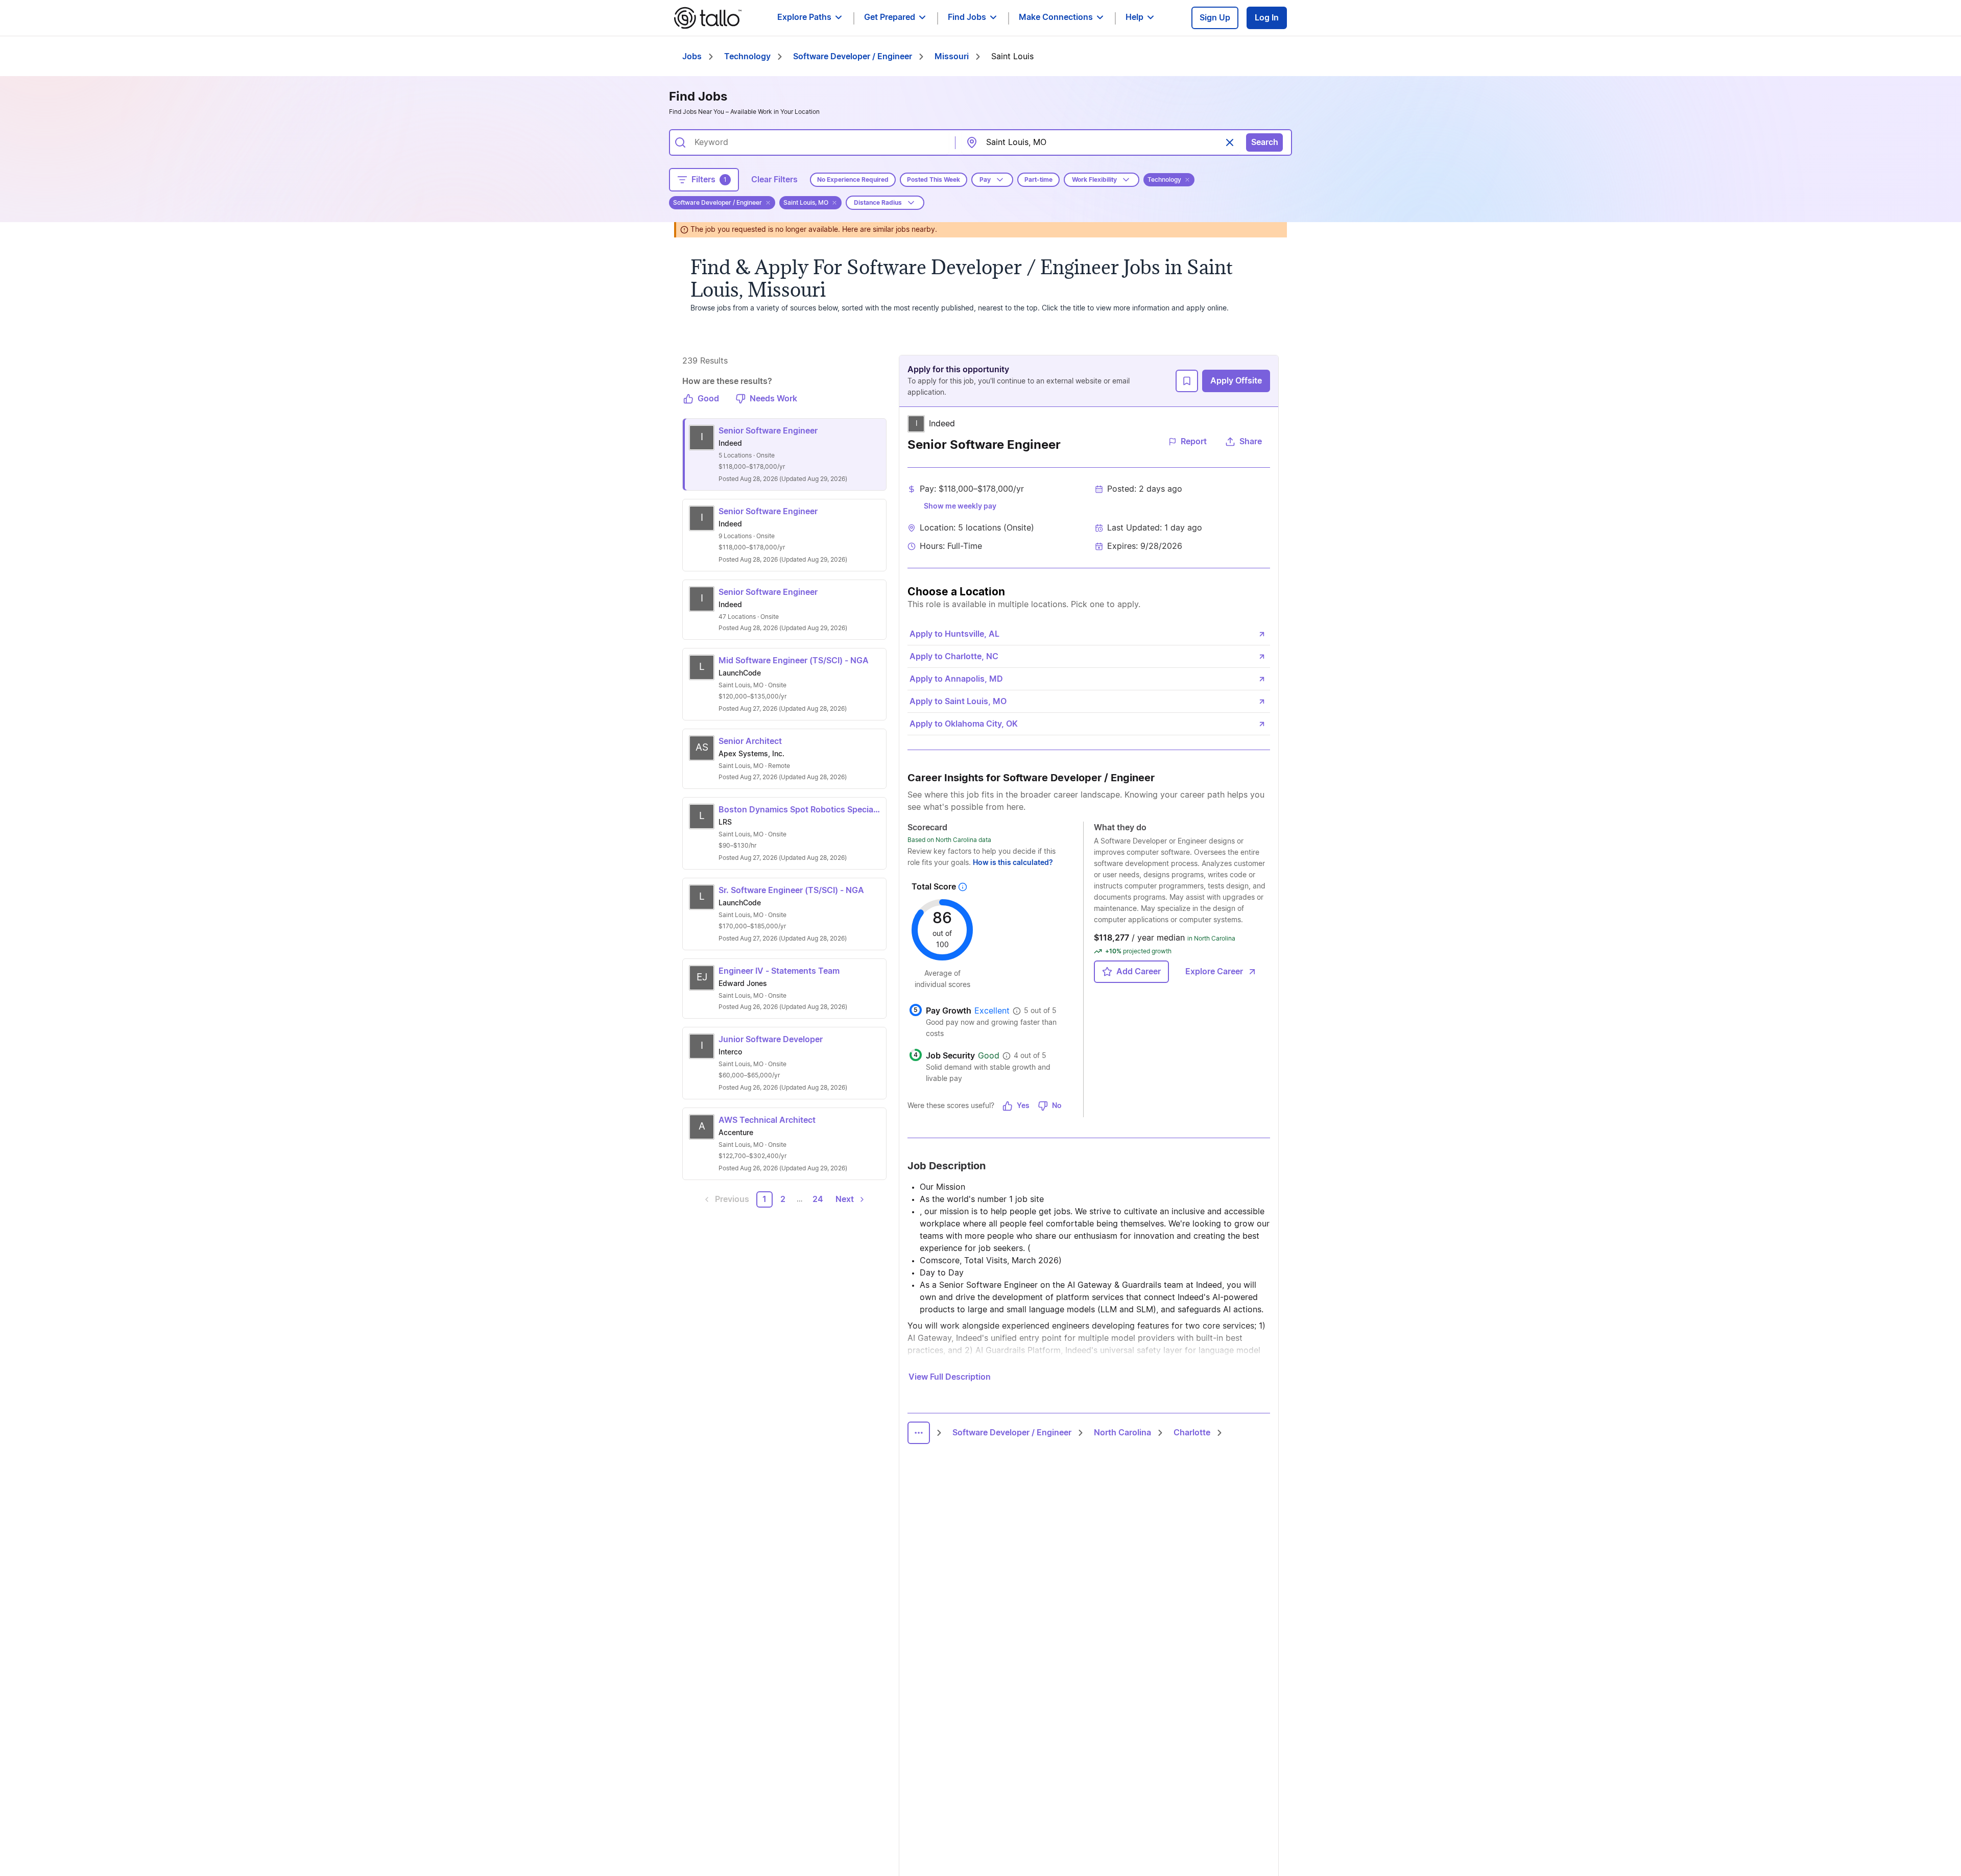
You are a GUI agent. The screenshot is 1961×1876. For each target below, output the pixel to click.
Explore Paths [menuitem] (804, 17)
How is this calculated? (1013, 863)
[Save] (1187, 381)
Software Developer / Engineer (853, 57)
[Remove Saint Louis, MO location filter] (834, 203)
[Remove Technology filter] (1187, 180)
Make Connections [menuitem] (1056, 17)
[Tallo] (708, 18)
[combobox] (818, 142)
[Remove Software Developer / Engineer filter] (768, 203)
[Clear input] (1230, 142)
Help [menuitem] (1134, 17)
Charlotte (1192, 1433)
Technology (747, 57)
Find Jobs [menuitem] (967, 17)
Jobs (692, 57)
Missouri (952, 57)
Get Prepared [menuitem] (890, 17)
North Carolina (1122, 1433)
